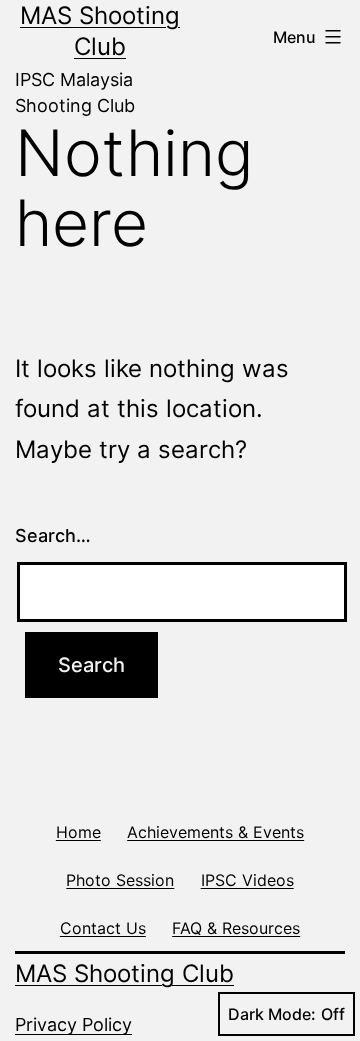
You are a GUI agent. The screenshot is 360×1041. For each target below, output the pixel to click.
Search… (53, 535)
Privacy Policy (73, 1024)
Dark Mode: (272, 1014)
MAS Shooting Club (124, 973)
